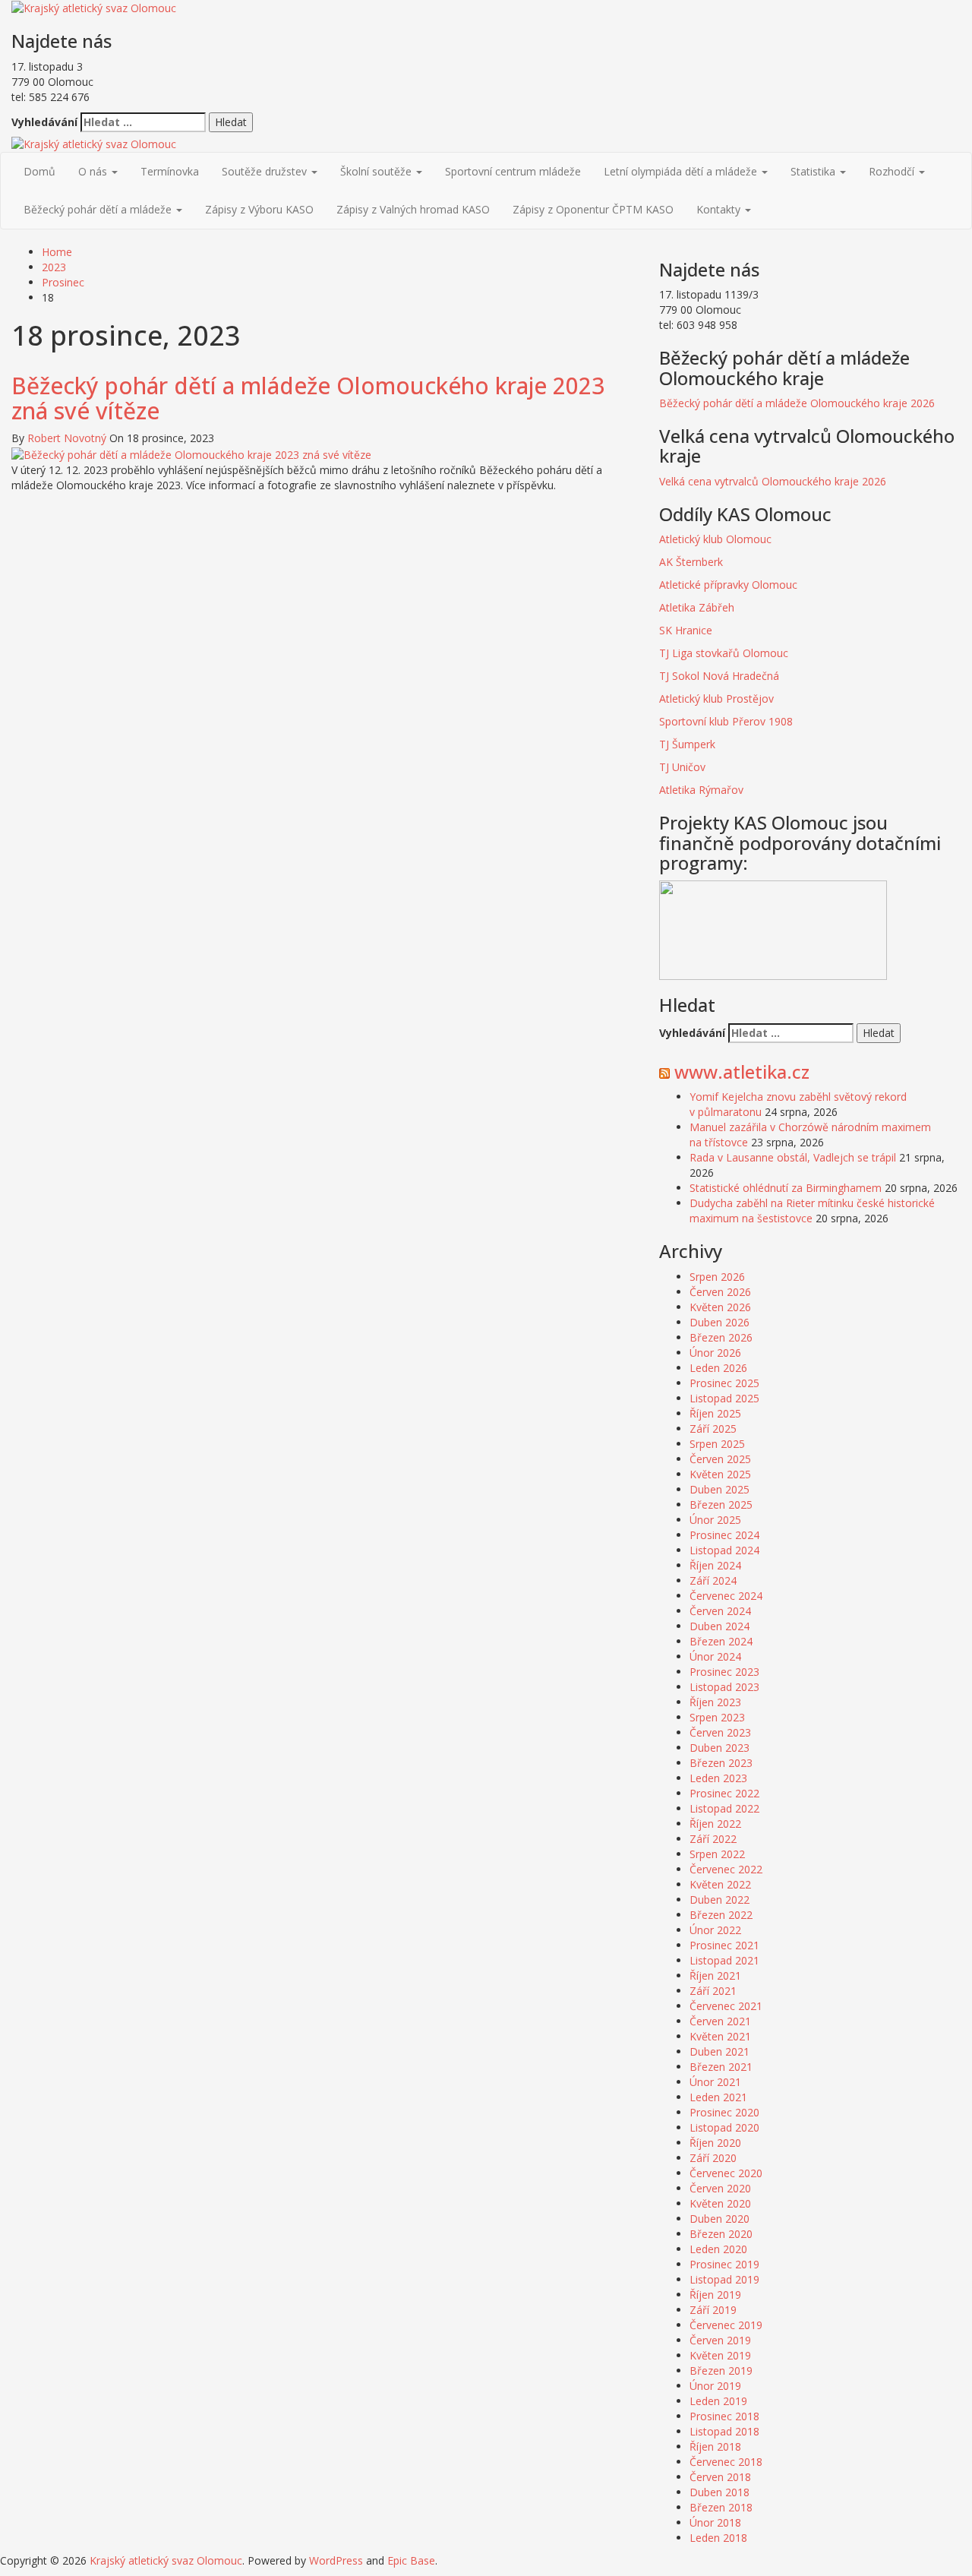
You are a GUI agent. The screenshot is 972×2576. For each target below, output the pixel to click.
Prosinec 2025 (724, 1383)
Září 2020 (713, 2158)
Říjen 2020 (715, 2143)
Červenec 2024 (726, 1596)
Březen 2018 (721, 2507)
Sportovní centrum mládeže (513, 171)
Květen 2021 (720, 2036)
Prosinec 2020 (724, 2112)
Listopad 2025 (724, 1398)
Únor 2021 (715, 2082)
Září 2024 (713, 1580)
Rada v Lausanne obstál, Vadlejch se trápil (793, 1157)
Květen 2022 (720, 1884)
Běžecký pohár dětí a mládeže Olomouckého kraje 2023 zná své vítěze (308, 398)
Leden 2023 (718, 1778)
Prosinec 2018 (724, 2416)
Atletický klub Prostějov (716, 699)
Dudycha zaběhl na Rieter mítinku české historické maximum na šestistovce (812, 1211)
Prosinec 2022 (724, 1793)
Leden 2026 (718, 1368)
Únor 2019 (715, 2386)
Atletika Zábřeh (697, 607)
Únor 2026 (715, 1353)
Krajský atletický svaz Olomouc (166, 2560)
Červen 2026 (720, 1292)
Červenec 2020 (726, 2173)
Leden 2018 (718, 2538)
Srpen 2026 (717, 1277)
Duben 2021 (720, 2051)
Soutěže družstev (266, 171)
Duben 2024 (720, 1626)
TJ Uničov (682, 767)
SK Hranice (686, 630)
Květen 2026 (720, 1307)
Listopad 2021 (724, 1960)
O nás (94, 171)
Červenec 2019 (726, 2325)
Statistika (814, 171)
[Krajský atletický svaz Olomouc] (94, 143)
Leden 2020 (718, 2249)
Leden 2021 (718, 2097)
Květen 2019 (720, 2355)
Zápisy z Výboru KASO (259, 209)
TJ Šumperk (687, 744)
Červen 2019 (720, 2340)
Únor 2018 (715, 2522)
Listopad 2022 (724, 1808)
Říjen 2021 (715, 1975)
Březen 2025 (721, 1505)
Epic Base (411, 2560)
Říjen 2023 (715, 1702)
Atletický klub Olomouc (715, 539)
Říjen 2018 (715, 2446)
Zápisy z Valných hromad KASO (413, 209)
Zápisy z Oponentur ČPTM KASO (593, 209)
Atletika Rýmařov (701, 790)
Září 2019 (713, 2310)
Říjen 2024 (715, 1565)
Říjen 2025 (715, 1413)
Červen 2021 (720, 2021)
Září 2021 (713, 1991)
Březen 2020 (721, 2234)
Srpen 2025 (717, 1444)
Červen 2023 (720, 1732)
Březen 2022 (721, 1915)
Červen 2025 (720, 1459)
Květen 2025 (720, 1474)
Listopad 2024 (724, 1550)
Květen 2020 (720, 2203)
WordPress (336, 2560)
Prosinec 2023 (724, 1672)
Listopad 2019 (724, 2279)
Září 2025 (713, 1429)
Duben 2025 (720, 1489)
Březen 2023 (721, 1763)
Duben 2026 (720, 1322)
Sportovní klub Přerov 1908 (727, 721)
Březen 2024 (721, 1641)
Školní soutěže (377, 171)
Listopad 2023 (724, 1687)
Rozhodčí (893, 171)
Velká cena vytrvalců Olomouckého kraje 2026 (773, 481)
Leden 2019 (718, 2401)
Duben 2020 (720, 2219)
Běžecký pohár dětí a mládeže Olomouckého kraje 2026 (797, 403)
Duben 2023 (720, 1748)
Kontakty (720, 209)
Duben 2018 (720, 2492)
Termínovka (170, 171)
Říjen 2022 (715, 1824)
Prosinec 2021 (724, 1945)
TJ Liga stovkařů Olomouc (724, 653)
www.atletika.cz (742, 1071)
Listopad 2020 (724, 2127)
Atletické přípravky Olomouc (728, 585)
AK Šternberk (691, 562)
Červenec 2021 (726, 2006)
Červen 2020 (720, 2188)
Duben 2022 (720, 1900)
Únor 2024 (715, 1656)
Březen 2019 (721, 2371)
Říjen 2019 (715, 2295)
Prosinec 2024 (724, 1535)
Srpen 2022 (717, 1854)
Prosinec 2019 (724, 2264)
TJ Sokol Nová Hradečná (719, 676)
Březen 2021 (721, 2067)
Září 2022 (713, 1839)
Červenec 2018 (726, 2462)
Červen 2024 (720, 1611)
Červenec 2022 (726, 1869)
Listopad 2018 (724, 2431)
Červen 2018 (720, 2477)
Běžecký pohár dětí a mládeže (99, 209)
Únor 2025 (715, 1520)
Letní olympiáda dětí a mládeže (682, 171)
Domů (39, 171)
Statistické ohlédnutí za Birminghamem (786, 1188)
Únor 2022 (715, 1930)
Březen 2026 (721, 1337)
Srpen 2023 (717, 1717)
